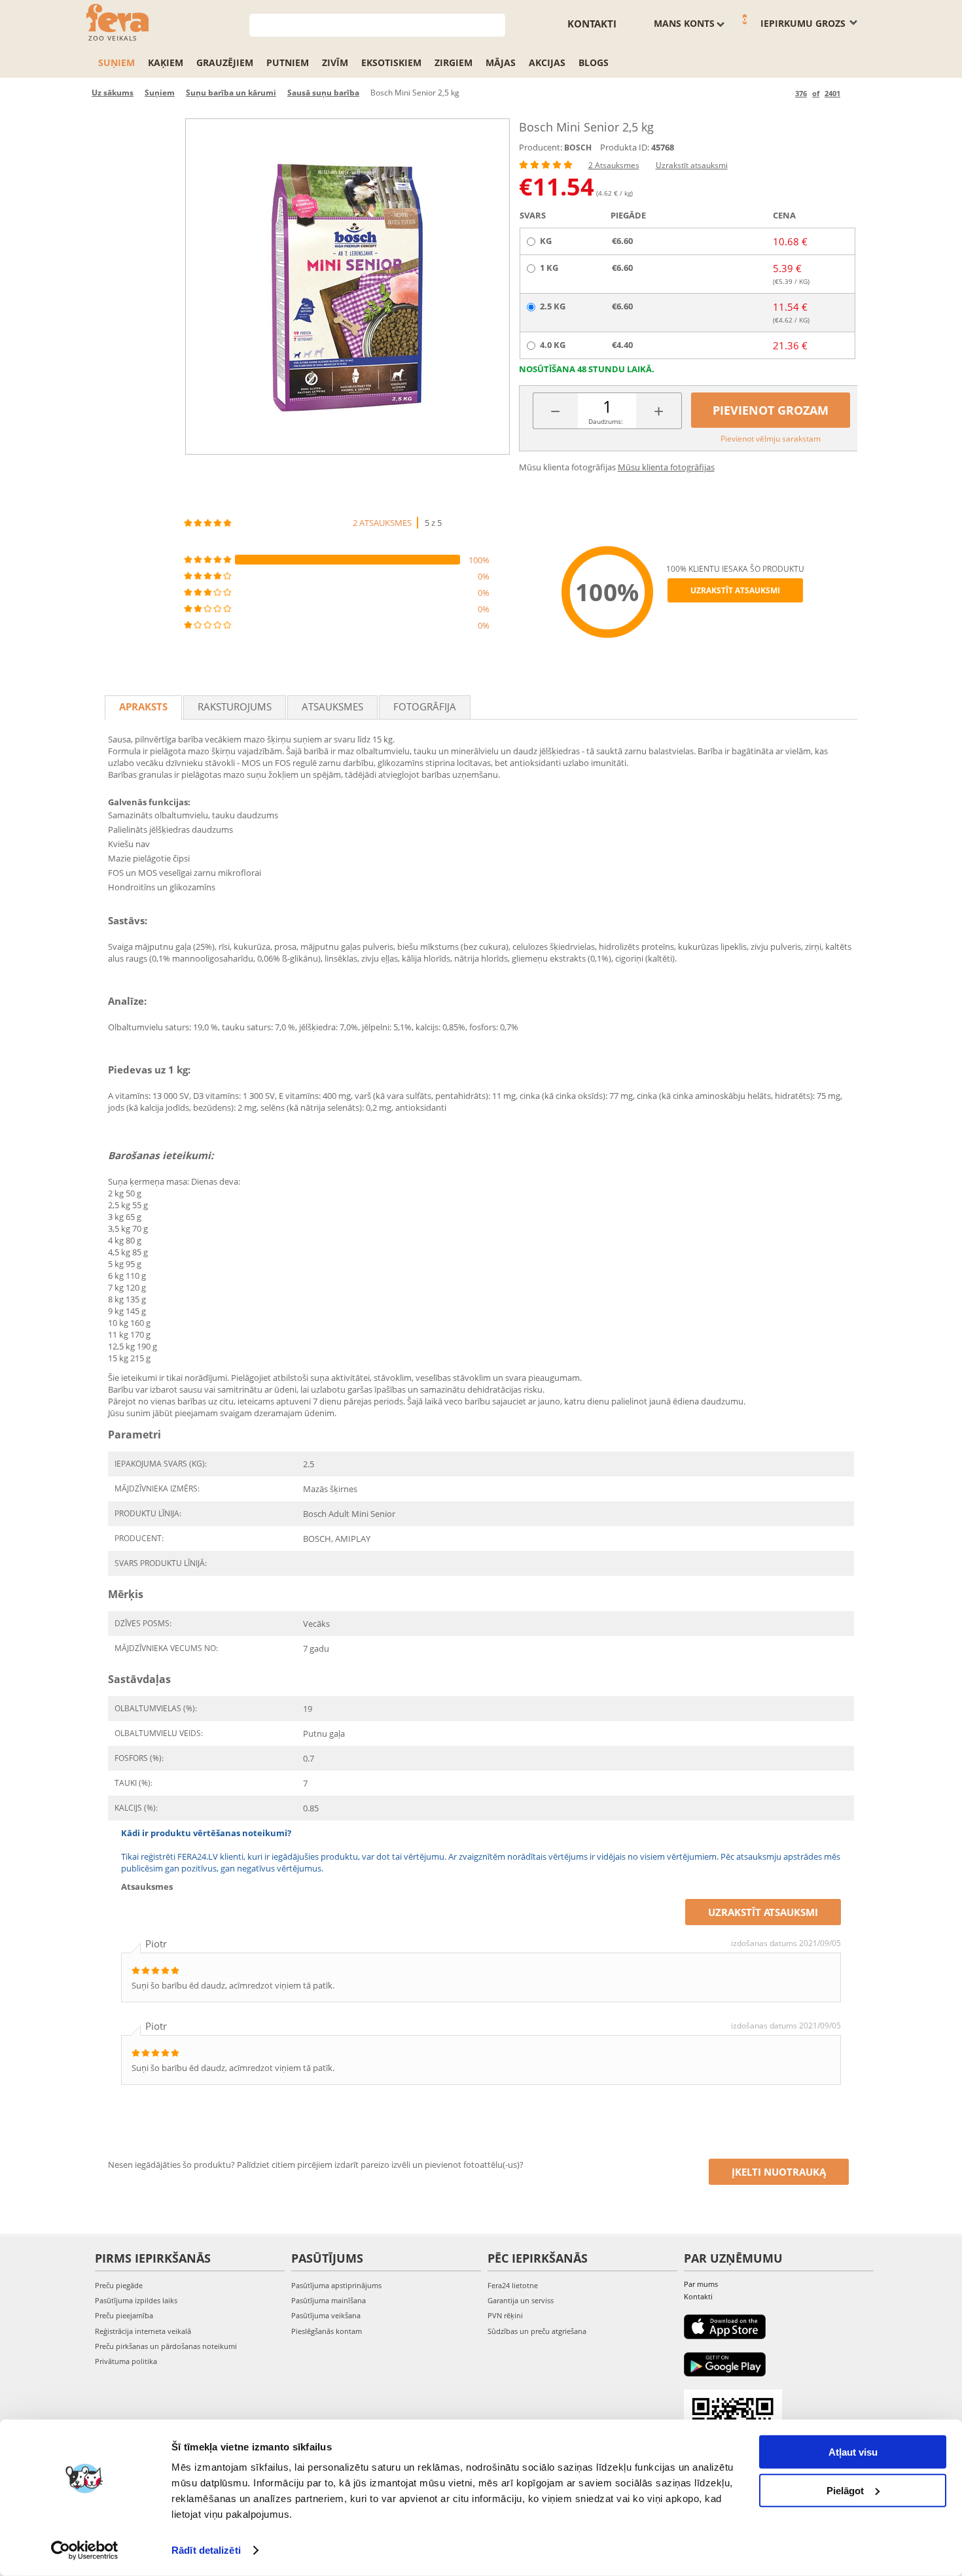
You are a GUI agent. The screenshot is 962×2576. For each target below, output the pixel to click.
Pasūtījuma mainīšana (329, 2300)
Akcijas (547, 62)
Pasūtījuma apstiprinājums (336, 2285)
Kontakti (592, 24)
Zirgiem (454, 62)
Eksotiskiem (391, 62)
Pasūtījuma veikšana (326, 2315)
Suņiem (116, 62)
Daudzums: (606, 421)
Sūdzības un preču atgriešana (537, 2331)
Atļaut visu (853, 2452)
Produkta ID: (625, 147)
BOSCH (578, 148)
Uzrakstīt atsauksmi (692, 165)
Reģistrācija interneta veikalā (143, 2331)
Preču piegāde (119, 2285)
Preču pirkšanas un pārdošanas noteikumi (166, 2346)
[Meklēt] (496, 24)
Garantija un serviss (521, 2300)
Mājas (501, 62)
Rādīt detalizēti (206, 2550)
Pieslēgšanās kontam (327, 2331)
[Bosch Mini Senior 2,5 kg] (347, 287)
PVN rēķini (505, 2315)
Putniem (288, 62)
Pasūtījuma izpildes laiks (136, 2300)
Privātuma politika (126, 2361)
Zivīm (335, 62)
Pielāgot (845, 2490)
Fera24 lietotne (513, 2285)
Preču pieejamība (124, 2315)
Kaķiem (166, 62)
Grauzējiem (225, 62)
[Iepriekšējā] (783, 93)
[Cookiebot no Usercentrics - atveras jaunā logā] (85, 2550)
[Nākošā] (852, 93)
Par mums (701, 2284)
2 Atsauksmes (614, 165)
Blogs (594, 62)
